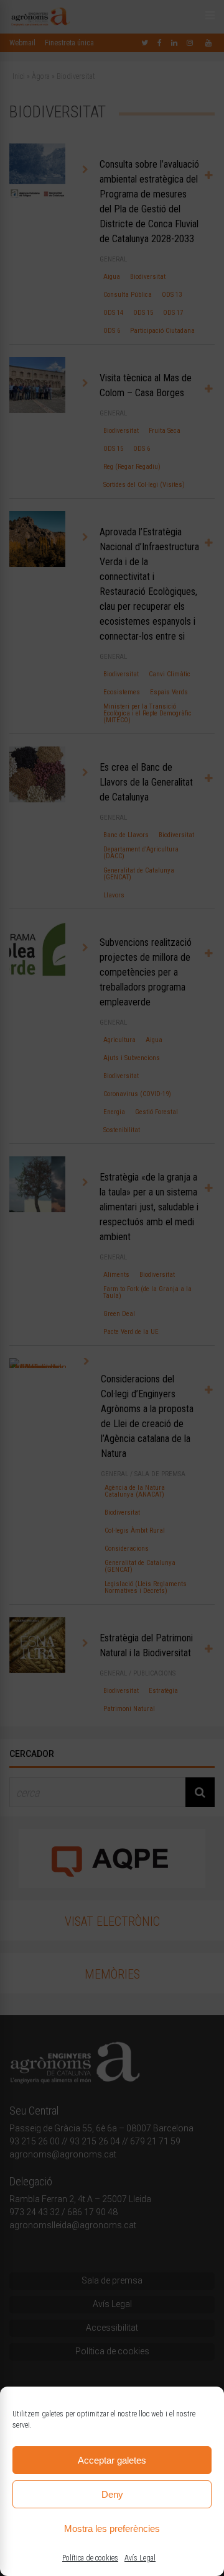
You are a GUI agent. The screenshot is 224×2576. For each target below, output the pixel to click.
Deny (112, 2494)
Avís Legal (140, 2558)
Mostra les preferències (112, 2528)
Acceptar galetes (112, 2460)
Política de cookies (90, 2558)
